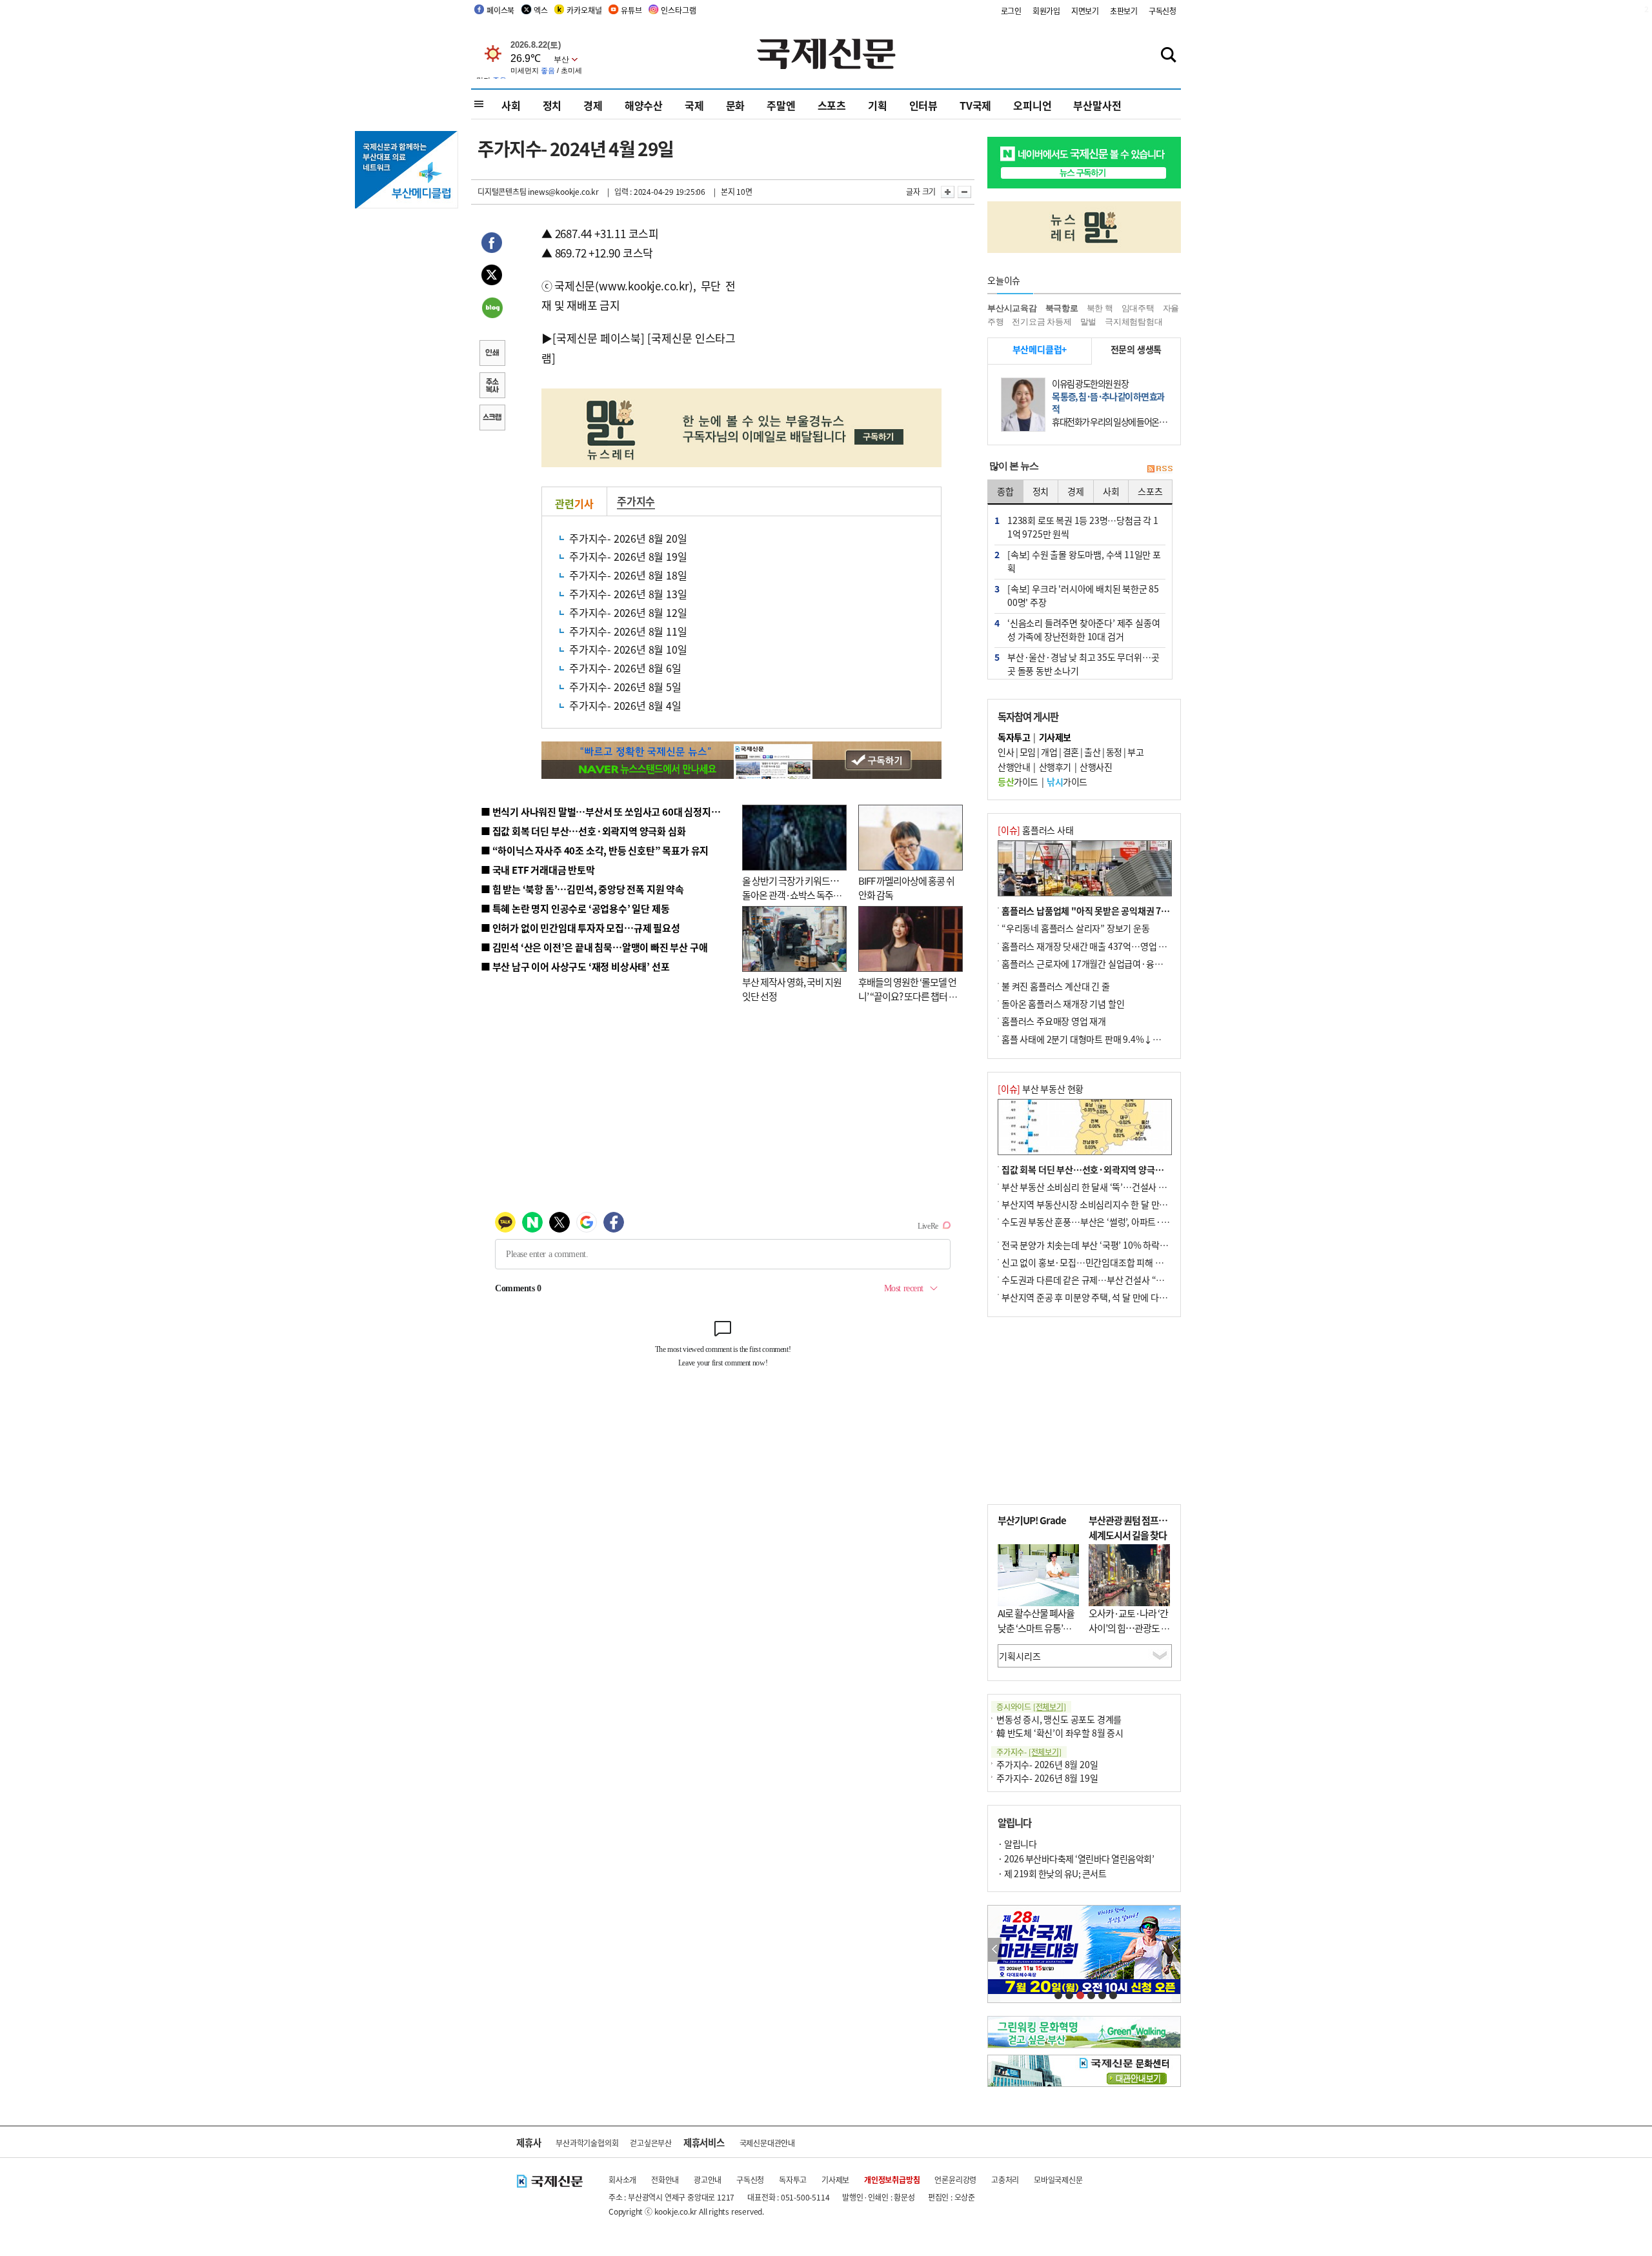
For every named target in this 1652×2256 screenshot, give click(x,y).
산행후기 (1055, 767)
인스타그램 (678, 10)
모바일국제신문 (1058, 2180)
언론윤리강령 (955, 2180)
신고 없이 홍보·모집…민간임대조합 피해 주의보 (1091, 1262)
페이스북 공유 (492, 245)
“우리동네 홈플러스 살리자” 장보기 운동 (1076, 928)
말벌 (1089, 322)
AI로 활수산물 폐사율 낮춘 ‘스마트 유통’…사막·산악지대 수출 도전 (1036, 1635)
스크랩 (492, 419)
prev (995, 1950)
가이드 (1018, 781)
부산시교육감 (1012, 308)
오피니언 (1032, 105)
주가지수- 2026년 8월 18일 (628, 575)
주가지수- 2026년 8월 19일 (628, 556)
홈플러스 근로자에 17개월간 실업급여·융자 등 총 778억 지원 (1114, 963)
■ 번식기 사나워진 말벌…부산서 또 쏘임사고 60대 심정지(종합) (609, 811)
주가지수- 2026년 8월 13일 (628, 594)
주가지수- (1029, 1752)
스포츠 (832, 105)
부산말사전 (1097, 105)
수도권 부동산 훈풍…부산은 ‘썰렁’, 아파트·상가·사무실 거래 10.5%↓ (1132, 1222)
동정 (1114, 752)
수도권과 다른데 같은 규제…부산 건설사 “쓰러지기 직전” (1107, 1280)
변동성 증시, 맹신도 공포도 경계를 (1059, 1719)
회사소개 (622, 2180)
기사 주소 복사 (492, 387)
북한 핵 (1100, 308)
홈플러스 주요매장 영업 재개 (1054, 1021)
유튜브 (631, 10)
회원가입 (1046, 11)
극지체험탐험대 (1134, 322)
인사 (1006, 752)
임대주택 (1138, 308)
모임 (1028, 752)
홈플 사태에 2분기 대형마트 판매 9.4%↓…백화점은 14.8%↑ (1116, 1039)
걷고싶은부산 (651, 2143)
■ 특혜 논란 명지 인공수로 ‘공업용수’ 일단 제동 (575, 908)
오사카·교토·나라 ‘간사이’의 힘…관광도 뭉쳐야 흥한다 (1129, 1627)
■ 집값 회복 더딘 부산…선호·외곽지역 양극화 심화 (583, 831)
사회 (511, 105)
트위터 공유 (492, 277)
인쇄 (492, 354)
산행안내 (1014, 767)
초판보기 (1124, 11)
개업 (1049, 752)
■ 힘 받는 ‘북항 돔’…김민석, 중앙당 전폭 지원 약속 (582, 889)
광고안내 (708, 2180)
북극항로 (1062, 308)
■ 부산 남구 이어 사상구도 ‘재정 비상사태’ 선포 (575, 966)
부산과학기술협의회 (587, 2143)
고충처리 (1005, 2180)
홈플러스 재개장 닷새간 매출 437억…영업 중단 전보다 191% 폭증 (1123, 946)
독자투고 (793, 2180)
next (1174, 1950)
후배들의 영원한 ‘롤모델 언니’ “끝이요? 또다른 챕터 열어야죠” (908, 996)
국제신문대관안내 (767, 2143)
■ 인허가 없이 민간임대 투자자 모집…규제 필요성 (580, 928)
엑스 (541, 10)
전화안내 (665, 2180)
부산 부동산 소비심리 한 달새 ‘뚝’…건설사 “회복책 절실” (1106, 1187)
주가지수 (636, 501)
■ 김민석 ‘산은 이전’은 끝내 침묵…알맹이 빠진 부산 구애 (594, 947)
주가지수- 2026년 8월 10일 (628, 649)
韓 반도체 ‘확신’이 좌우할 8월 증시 (1060, 1733)
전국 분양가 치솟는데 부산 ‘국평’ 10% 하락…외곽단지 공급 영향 (1120, 1245)
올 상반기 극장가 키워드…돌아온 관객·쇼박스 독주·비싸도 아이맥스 (791, 895)
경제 (593, 105)
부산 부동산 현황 (1041, 1089)
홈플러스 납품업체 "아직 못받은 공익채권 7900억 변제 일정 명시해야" (1131, 911)
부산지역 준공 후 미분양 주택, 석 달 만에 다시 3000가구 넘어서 (1117, 1297)
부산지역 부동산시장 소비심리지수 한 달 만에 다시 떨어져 (1107, 1204)
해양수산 (644, 105)
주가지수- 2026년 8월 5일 (625, 687)
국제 (694, 105)
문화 (736, 105)
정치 (552, 105)
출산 (1092, 752)
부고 (1135, 752)
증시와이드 (1031, 1707)
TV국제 (975, 105)
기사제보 (835, 2180)
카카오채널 (584, 10)
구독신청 (1163, 11)
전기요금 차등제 (1042, 322)
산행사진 (1096, 767)
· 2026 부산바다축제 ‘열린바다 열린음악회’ (1076, 1858)
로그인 (1011, 11)
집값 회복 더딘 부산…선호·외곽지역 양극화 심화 (1092, 1169)
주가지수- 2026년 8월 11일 (628, 631)
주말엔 (781, 105)
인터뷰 (923, 105)
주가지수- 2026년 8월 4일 (625, 705)
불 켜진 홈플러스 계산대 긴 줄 (1056, 986)
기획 (878, 105)
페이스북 (500, 10)
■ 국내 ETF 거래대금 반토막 (538, 870)
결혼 (1071, 752)
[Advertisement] (839, 305)
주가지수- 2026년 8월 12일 (628, 612)
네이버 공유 (492, 309)
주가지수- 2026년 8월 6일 (625, 668)
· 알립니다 (1017, 1844)
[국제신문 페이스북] (598, 338)
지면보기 (1085, 11)
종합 (1005, 491)
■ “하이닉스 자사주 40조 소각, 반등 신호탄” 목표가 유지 (595, 850)
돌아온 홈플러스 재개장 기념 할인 (1063, 1003)
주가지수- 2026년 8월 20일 (628, 538)
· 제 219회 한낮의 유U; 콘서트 (1052, 1873)
